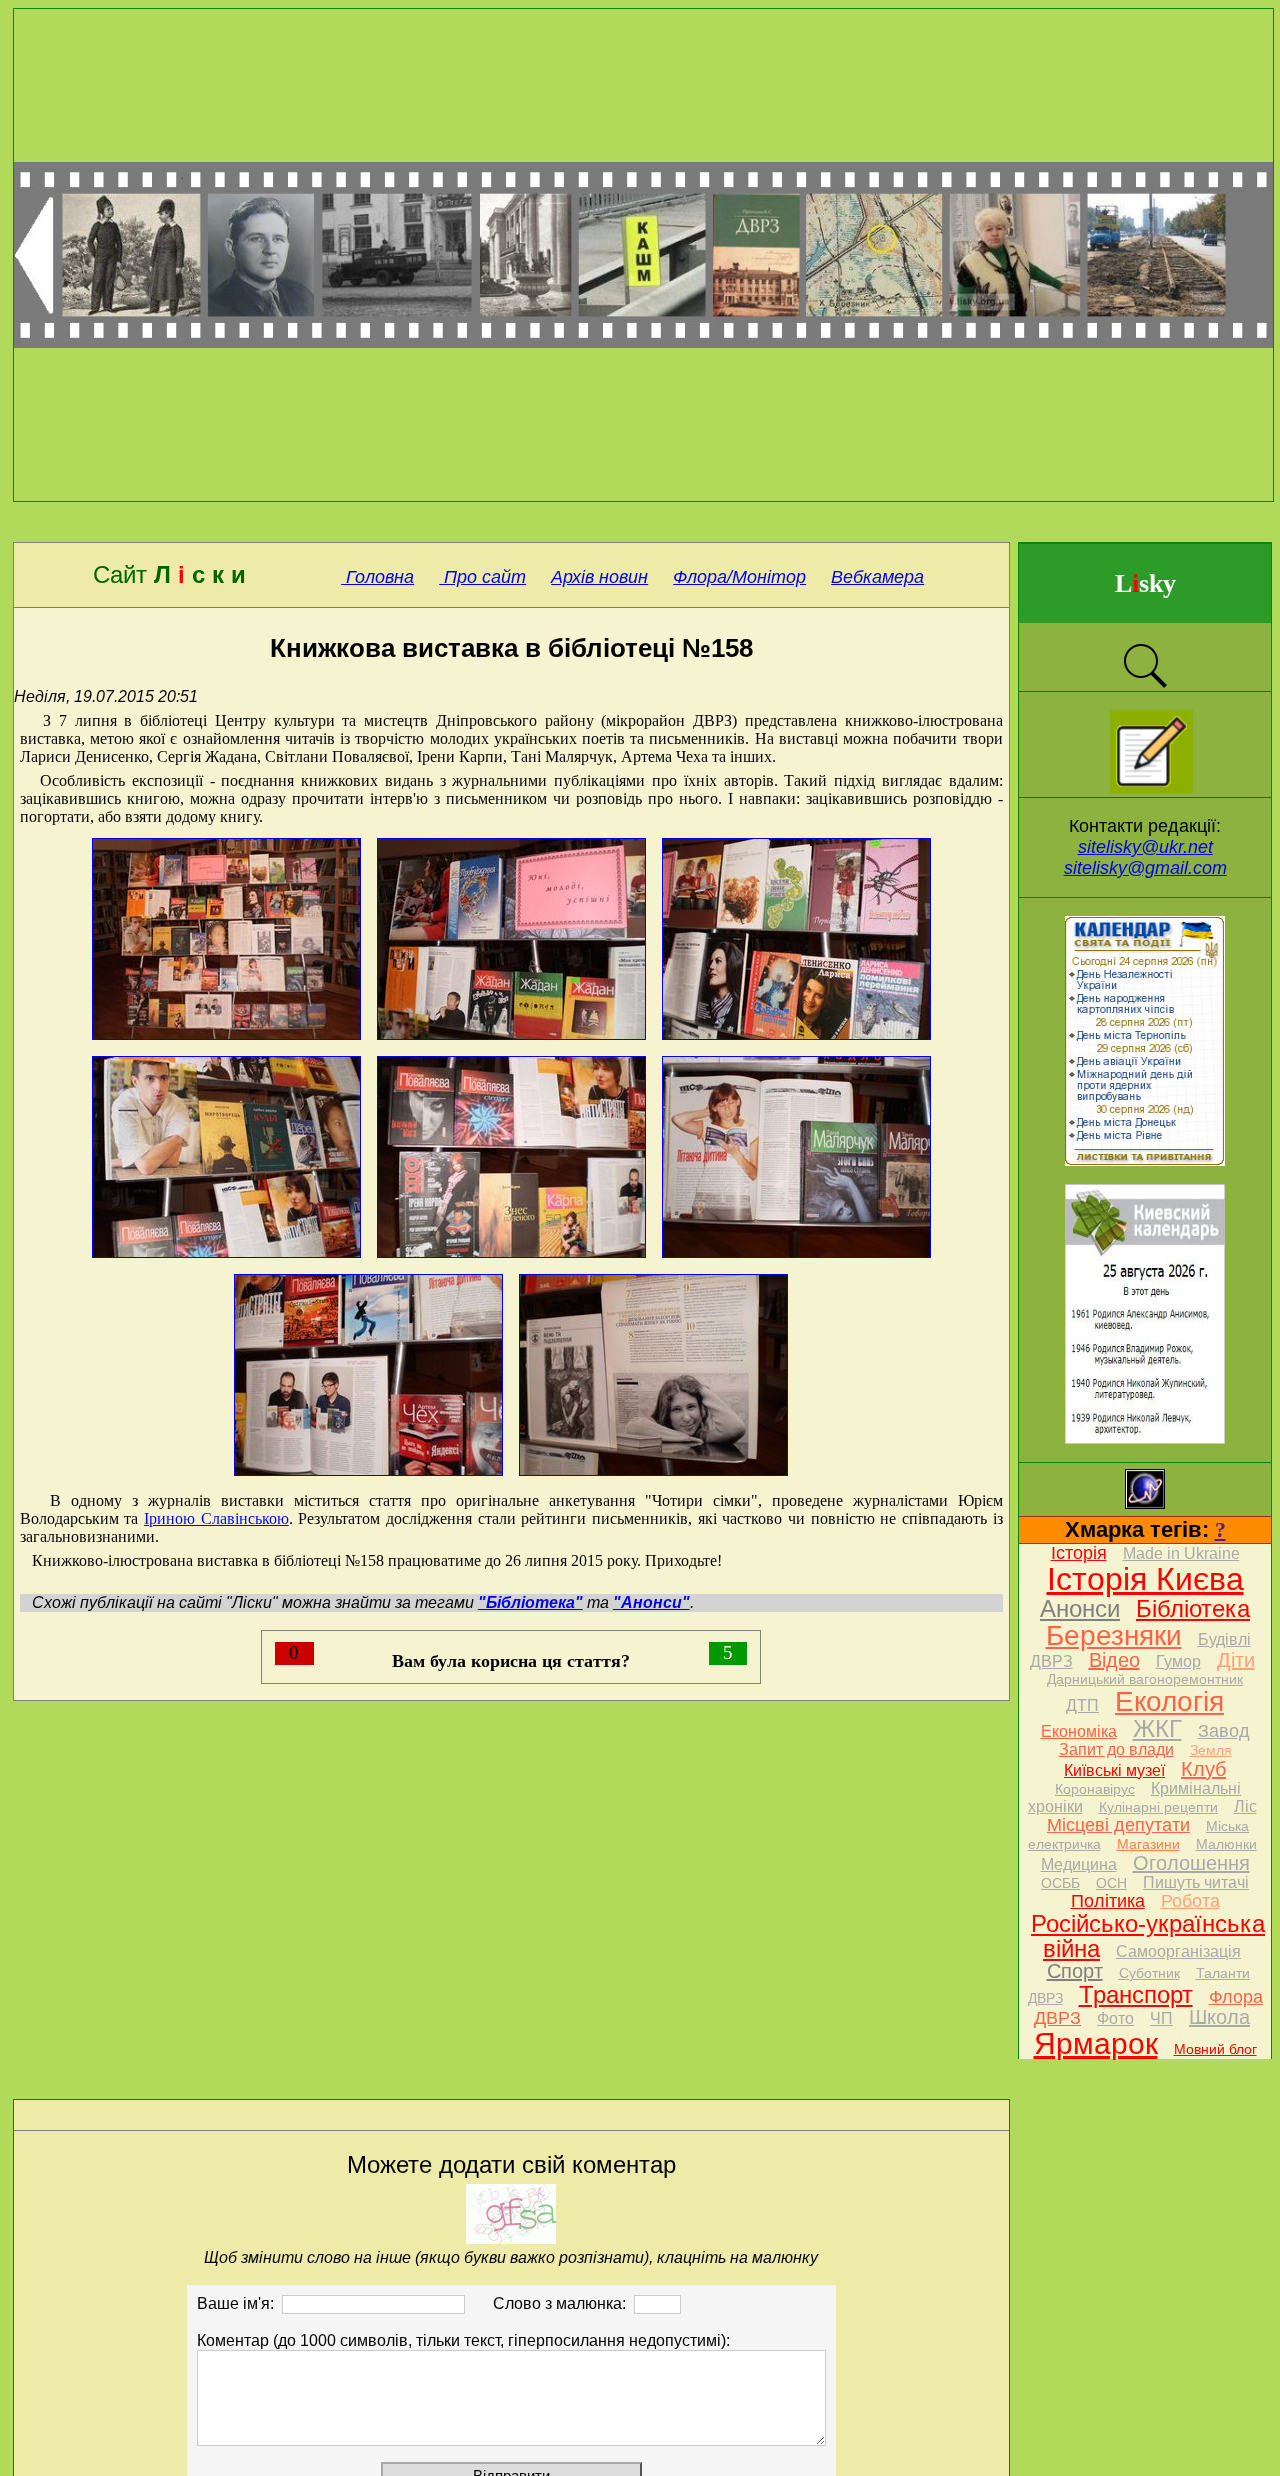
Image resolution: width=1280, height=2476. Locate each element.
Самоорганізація (1178, 1951)
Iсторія (1079, 1553)
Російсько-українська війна (1148, 1936)
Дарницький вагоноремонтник (1145, 1679)
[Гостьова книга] (1151, 787)
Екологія (1169, 1701)
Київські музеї (1114, 1770)
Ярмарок (1096, 2043)
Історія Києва (1145, 1579)
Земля (1211, 1750)
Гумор (1178, 1661)
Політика (1108, 1901)
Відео (1114, 1660)
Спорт (1075, 1971)
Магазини (1148, 1844)
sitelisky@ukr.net (1145, 847)
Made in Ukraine (1181, 1553)
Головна (377, 577)
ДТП (1082, 1705)
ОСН (1111, 1883)
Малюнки (1226, 1844)
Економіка (1079, 1731)
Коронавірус (1095, 1789)
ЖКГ (1157, 1728)
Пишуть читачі (1196, 1882)
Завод (1224, 1731)
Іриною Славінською (216, 1518)
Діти (1236, 1660)
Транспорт (1136, 1994)
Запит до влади (1116, 1749)
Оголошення (1191, 1863)
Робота (1190, 1901)
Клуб (1203, 1769)
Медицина (1079, 1864)
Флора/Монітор (739, 577)
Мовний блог (1215, 2049)
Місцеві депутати (1118, 1825)
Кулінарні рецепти (1158, 1807)
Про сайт (482, 577)
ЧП (1161, 2018)
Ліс (1245, 1806)
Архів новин (599, 577)
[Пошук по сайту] (1145, 685)
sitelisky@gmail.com (1145, 868)
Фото (1115, 2018)
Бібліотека (1193, 1608)
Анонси (1080, 1608)
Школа (1219, 2017)
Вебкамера (877, 577)
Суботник (1149, 1973)
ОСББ (1060, 1883)
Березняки (1114, 1635)
